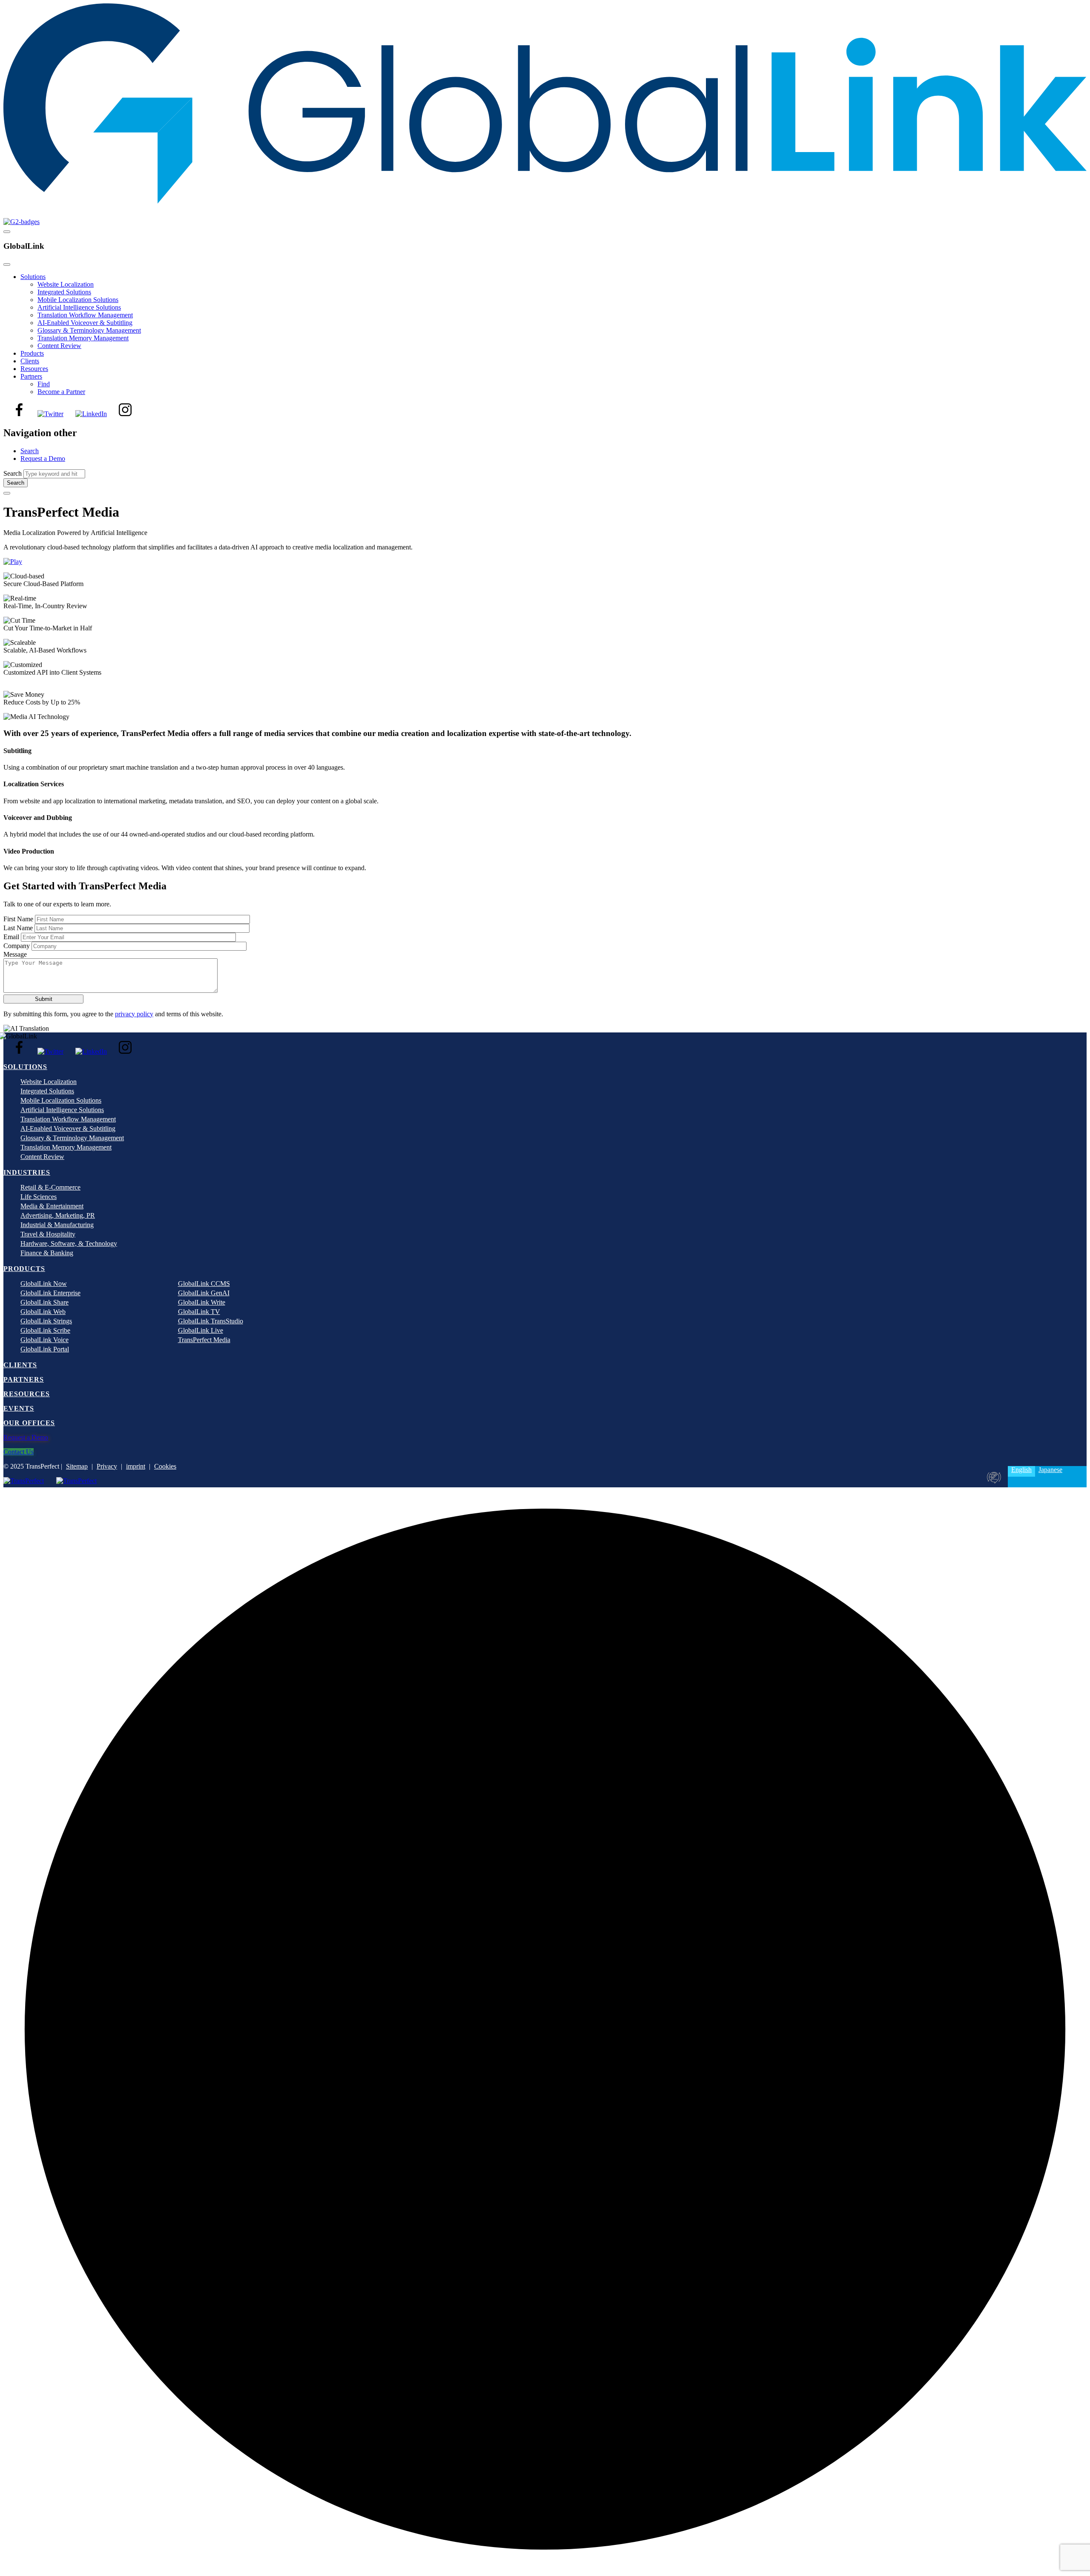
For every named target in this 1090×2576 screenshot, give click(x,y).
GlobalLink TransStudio (211, 1321)
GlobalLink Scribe (45, 1330)
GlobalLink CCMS (204, 1284)
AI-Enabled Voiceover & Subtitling (85, 323)
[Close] (7, 264)
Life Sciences (39, 1197)
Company (17, 946)
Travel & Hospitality (48, 1234)
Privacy (107, 1466)
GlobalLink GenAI (204, 1293)
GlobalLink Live (201, 1330)
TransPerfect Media (204, 1340)
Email (11, 937)
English (1021, 1470)
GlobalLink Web (43, 1312)
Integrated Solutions (64, 292)
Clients (30, 361)
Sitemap (77, 1466)
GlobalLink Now (44, 1284)
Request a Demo (43, 459)
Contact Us (19, 1452)
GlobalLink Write (202, 1302)
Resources (34, 369)
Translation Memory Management (83, 338)
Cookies (165, 1466)
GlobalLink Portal (45, 1349)
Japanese (1050, 1470)
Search (30, 451)
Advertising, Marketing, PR (58, 1215)
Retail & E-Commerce (50, 1187)
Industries (27, 1172)
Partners (31, 376)
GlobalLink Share (44, 1302)
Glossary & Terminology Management (89, 330)
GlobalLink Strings (46, 1321)
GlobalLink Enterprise (50, 1293)
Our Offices (29, 1423)
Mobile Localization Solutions (78, 300)
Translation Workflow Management (85, 315)
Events (19, 1408)
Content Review (59, 346)
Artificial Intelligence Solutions (79, 307)
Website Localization (66, 284)
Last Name (18, 928)
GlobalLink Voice (44, 1340)
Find (44, 384)
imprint (136, 1466)
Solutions (33, 277)
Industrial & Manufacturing (57, 1225)
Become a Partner (61, 392)
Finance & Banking (47, 1253)
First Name (18, 919)
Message (15, 954)
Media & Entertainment (52, 1206)
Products (32, 353)
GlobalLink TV (199, 1312)
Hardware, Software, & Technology (69, 1243)
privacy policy (134, 1014)
